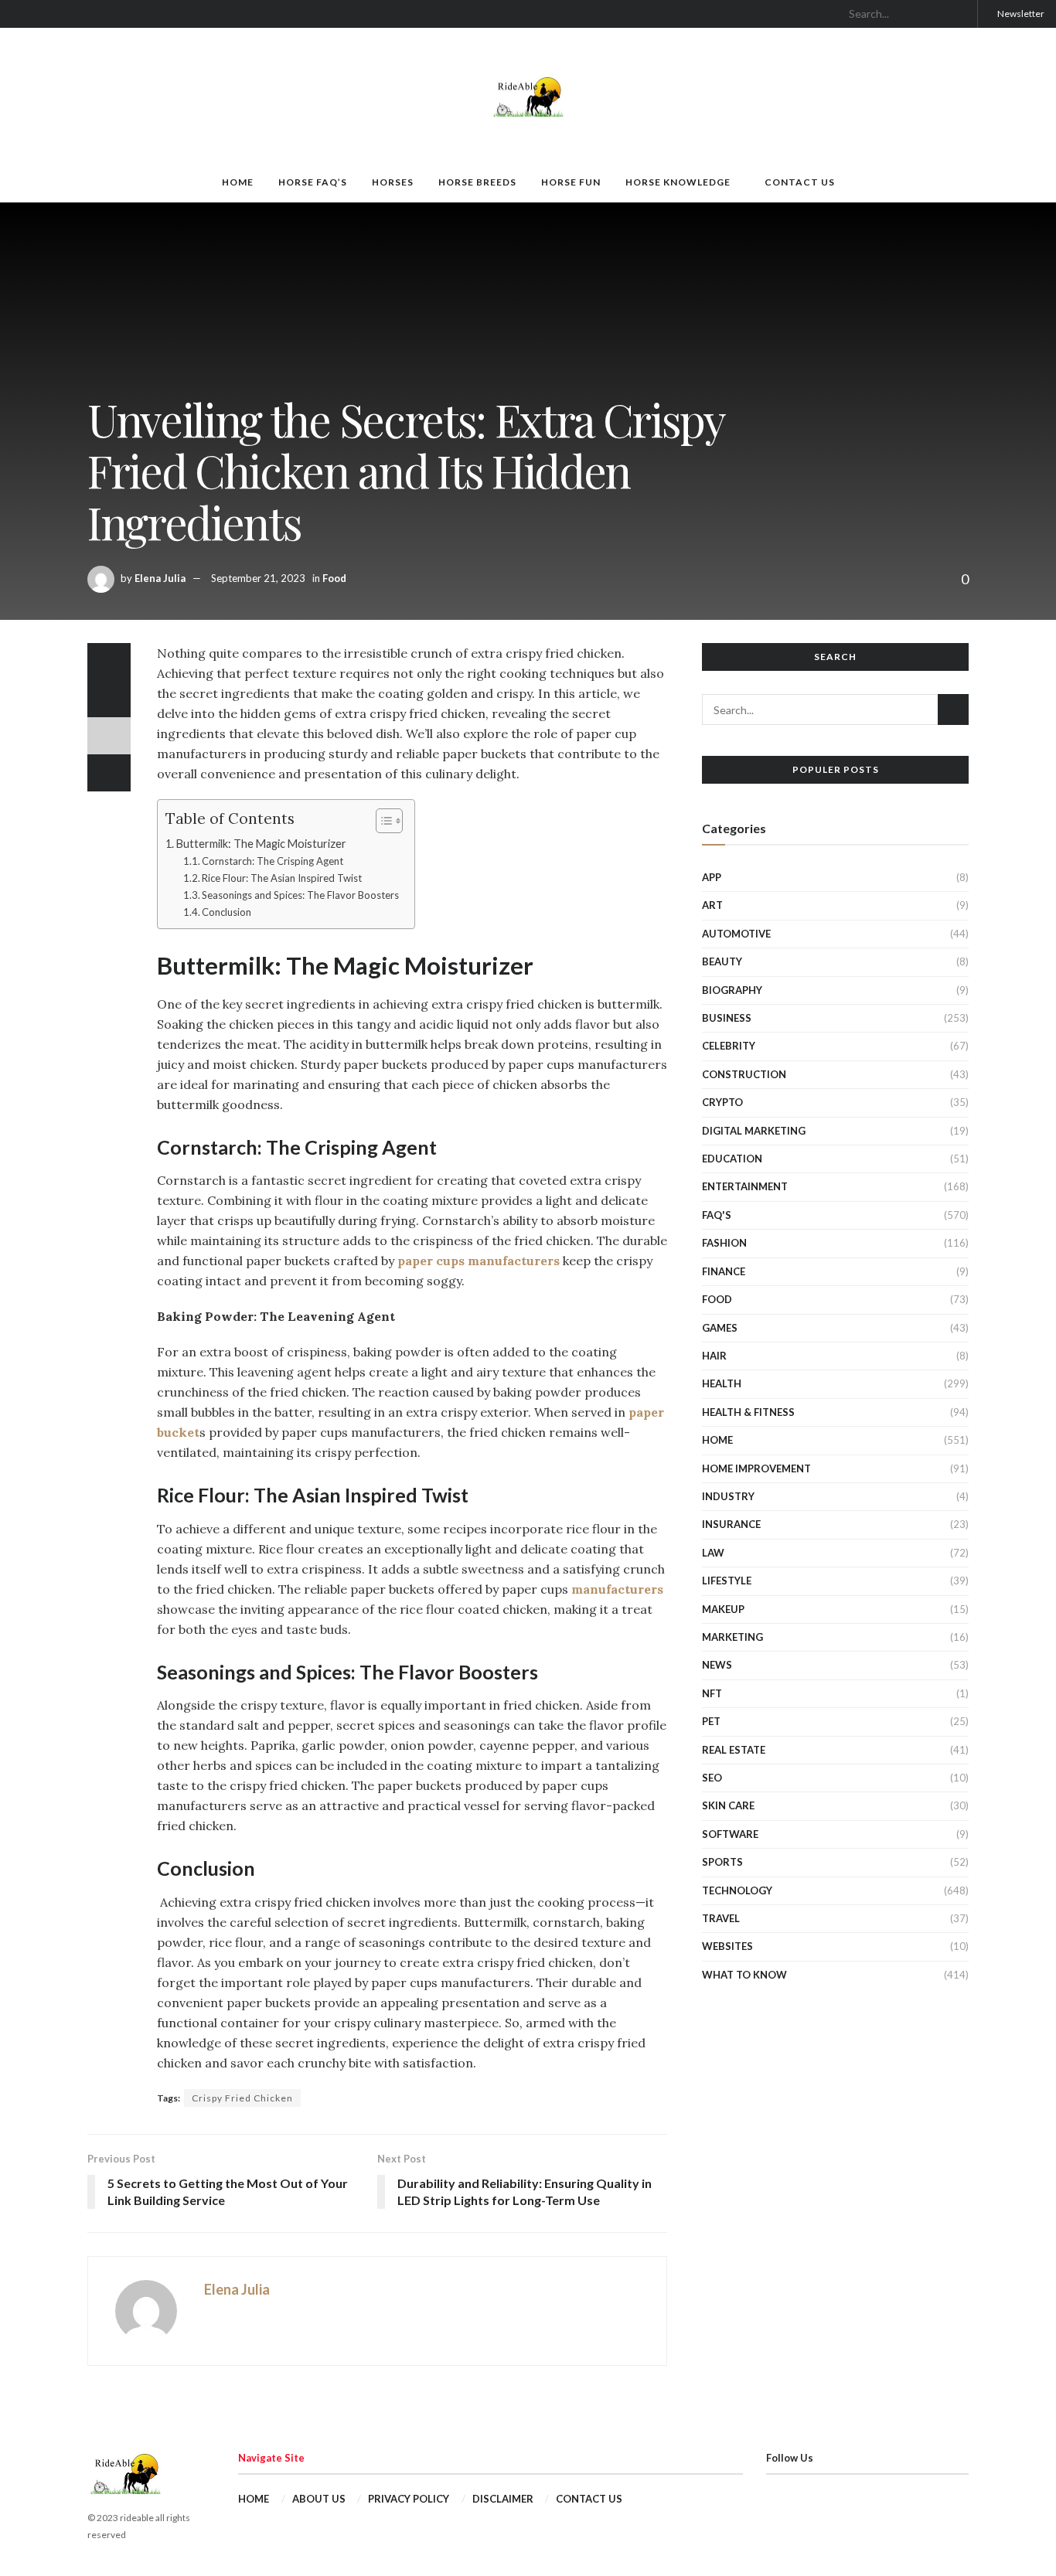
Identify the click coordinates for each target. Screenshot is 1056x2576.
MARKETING (732, 1637)
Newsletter (1020, 14)
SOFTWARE (730, 1834)
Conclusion (227, 912)
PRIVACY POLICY (409, 2499)
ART (712, 905)
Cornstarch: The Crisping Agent (273, 861)
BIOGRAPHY (732, 990)
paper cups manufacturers (479, 1261)
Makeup (723, 1609)
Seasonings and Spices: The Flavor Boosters (300, 895)
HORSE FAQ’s (313, 182)
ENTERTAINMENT (745, 1186)
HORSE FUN (571, 182)
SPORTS (722, 1862)
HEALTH (722, 1383)
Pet (711, 1721)
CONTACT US (800, 182)
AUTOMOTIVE (736, 934)
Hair (714, 1356)
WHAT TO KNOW (744, 1975)
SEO (712, 1778)
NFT (712, 1693)
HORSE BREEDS (477, 182)
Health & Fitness (748, 1412)
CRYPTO (722, 1102)
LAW (713, 1553)
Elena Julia (160, 578)
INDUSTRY (728, 1496)
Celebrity (729, 1046)
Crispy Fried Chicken (242, 2098)
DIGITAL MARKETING (754, 1131)
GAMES (720, 1328)
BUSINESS (727, 1018)
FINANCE (724, 1271)
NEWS (717, 1665)
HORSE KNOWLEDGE (678, 182)
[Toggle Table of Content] (382, 821)
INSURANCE (731, 1524)
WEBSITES (727, 1946)
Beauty (722, 961)
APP (712, 877)
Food (334, 578)
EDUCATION (732, 1159)
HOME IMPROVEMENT (756, 1468)
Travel (721, 1918)
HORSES (393, 182)
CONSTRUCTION (744, 1074)
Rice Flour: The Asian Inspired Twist (282, 878)
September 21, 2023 (258, 578)
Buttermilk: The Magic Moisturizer (261, 844)
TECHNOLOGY (737, 1890)
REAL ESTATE (734, 1750)
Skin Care (728, 1805)
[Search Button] (959, 14)
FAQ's (717, 1215)
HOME (238, 182)
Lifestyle (727, 1581)
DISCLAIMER (503, 2499)
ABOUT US (319, 2499)
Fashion (724, 1243)
